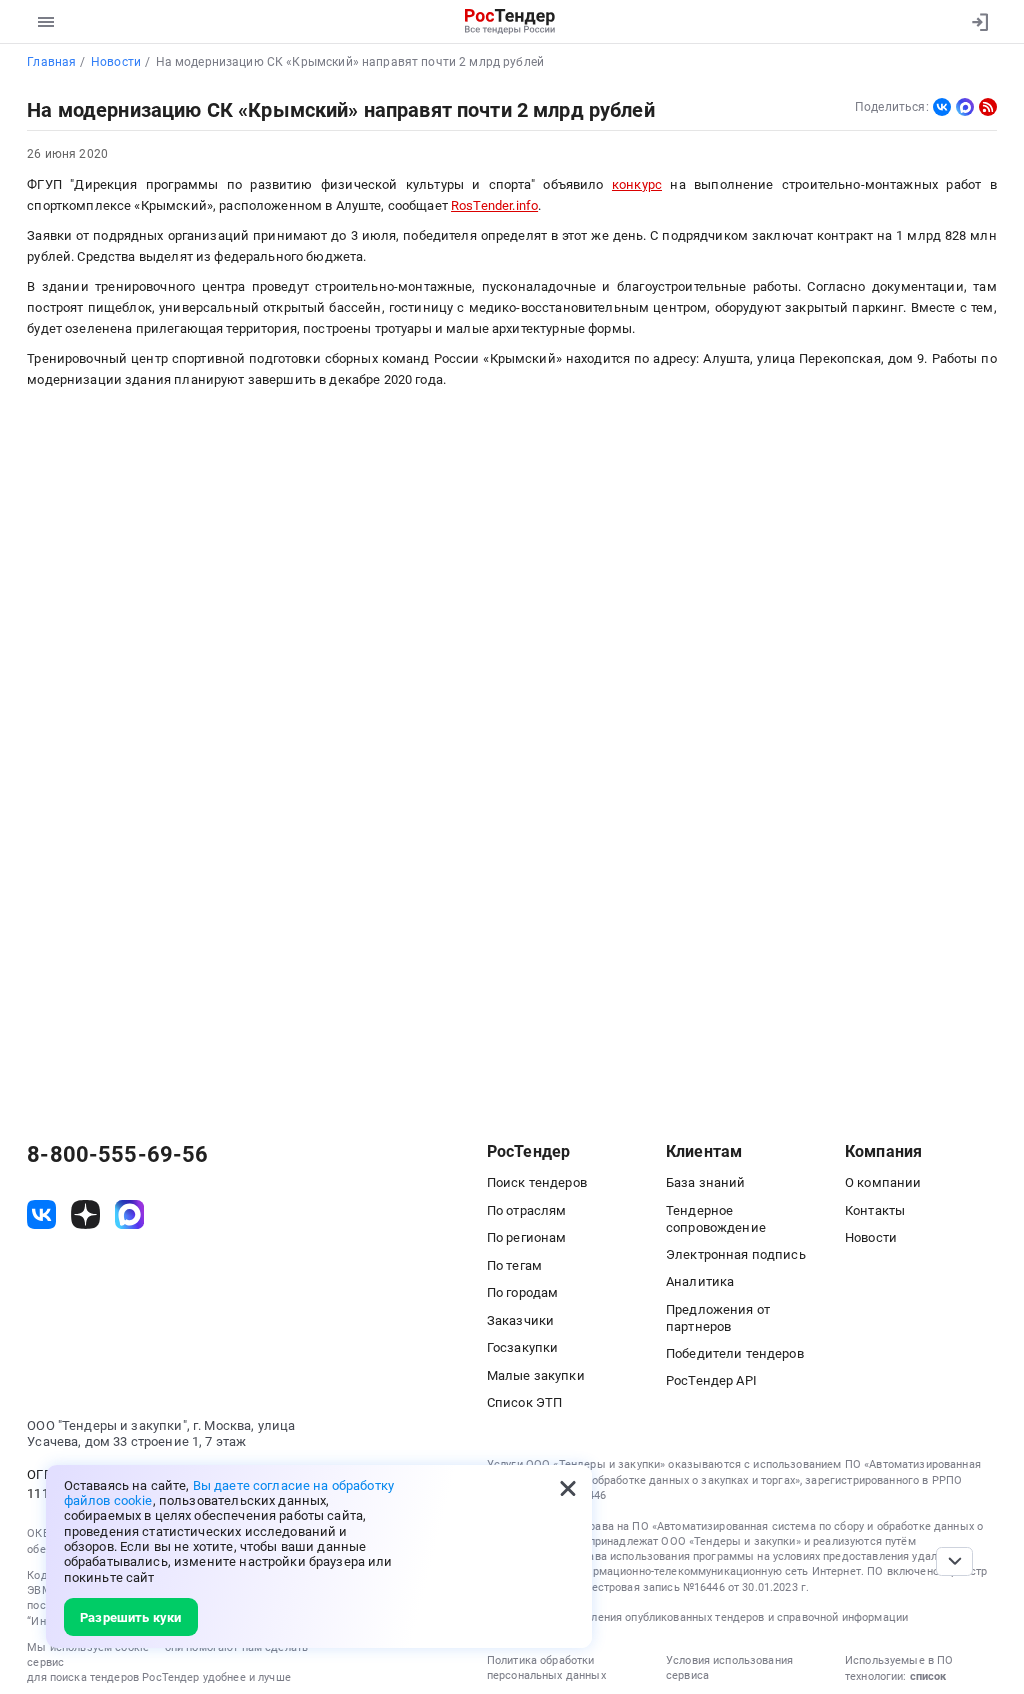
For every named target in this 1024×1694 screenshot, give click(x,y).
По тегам (514, 1265)
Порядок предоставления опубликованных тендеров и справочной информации (697, 1617)
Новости (871, 1237)
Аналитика (700, 1281)
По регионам (527, 1237)
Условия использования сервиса (729, 1668)
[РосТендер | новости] (988, 107)
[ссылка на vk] (41, 1214)
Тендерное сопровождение (716, 1219)
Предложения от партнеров (718, 1318)
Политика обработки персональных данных (546, 1668)
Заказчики (520, 1320)
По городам (522, 1292)
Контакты (875, 1210)
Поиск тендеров (537, 1182)
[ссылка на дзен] (85, 1214)
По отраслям (527, 1210)
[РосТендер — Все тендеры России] (510, 22)
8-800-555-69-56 (117, 1155)
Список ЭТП (524, 1402)
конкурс (637, 184)
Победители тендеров (735, 1353)
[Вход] (975, 22)
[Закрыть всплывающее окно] (568, 1489)
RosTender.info (494, 205)
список (928, 1676)
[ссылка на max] (129, 1214)
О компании (883, 1182)
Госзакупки (522, 1347)
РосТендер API (711, 1380)
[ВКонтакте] (942, 107)
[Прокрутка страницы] (954, 1561)
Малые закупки (536, 1375)
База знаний (706, 1182)
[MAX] (965, 107)
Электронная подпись (736, 1254)
